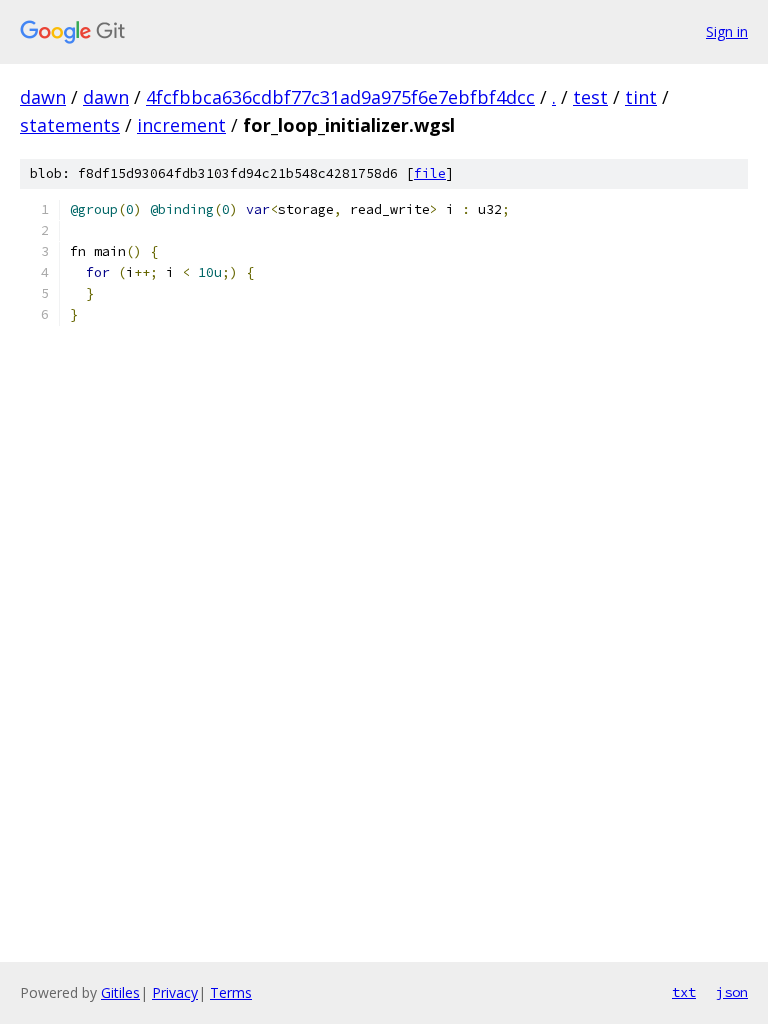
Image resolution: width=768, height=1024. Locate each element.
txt (684, 992)
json (732, 992)
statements (70, 125)
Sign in (727, 31)
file (430, 173)
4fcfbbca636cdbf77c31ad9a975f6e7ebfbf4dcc (340, 97)
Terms (231, 992)
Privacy (175, 992)
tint (641, 97)
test (590, 97)
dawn (43, 97)
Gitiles (120, 992)
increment (181, 125)
